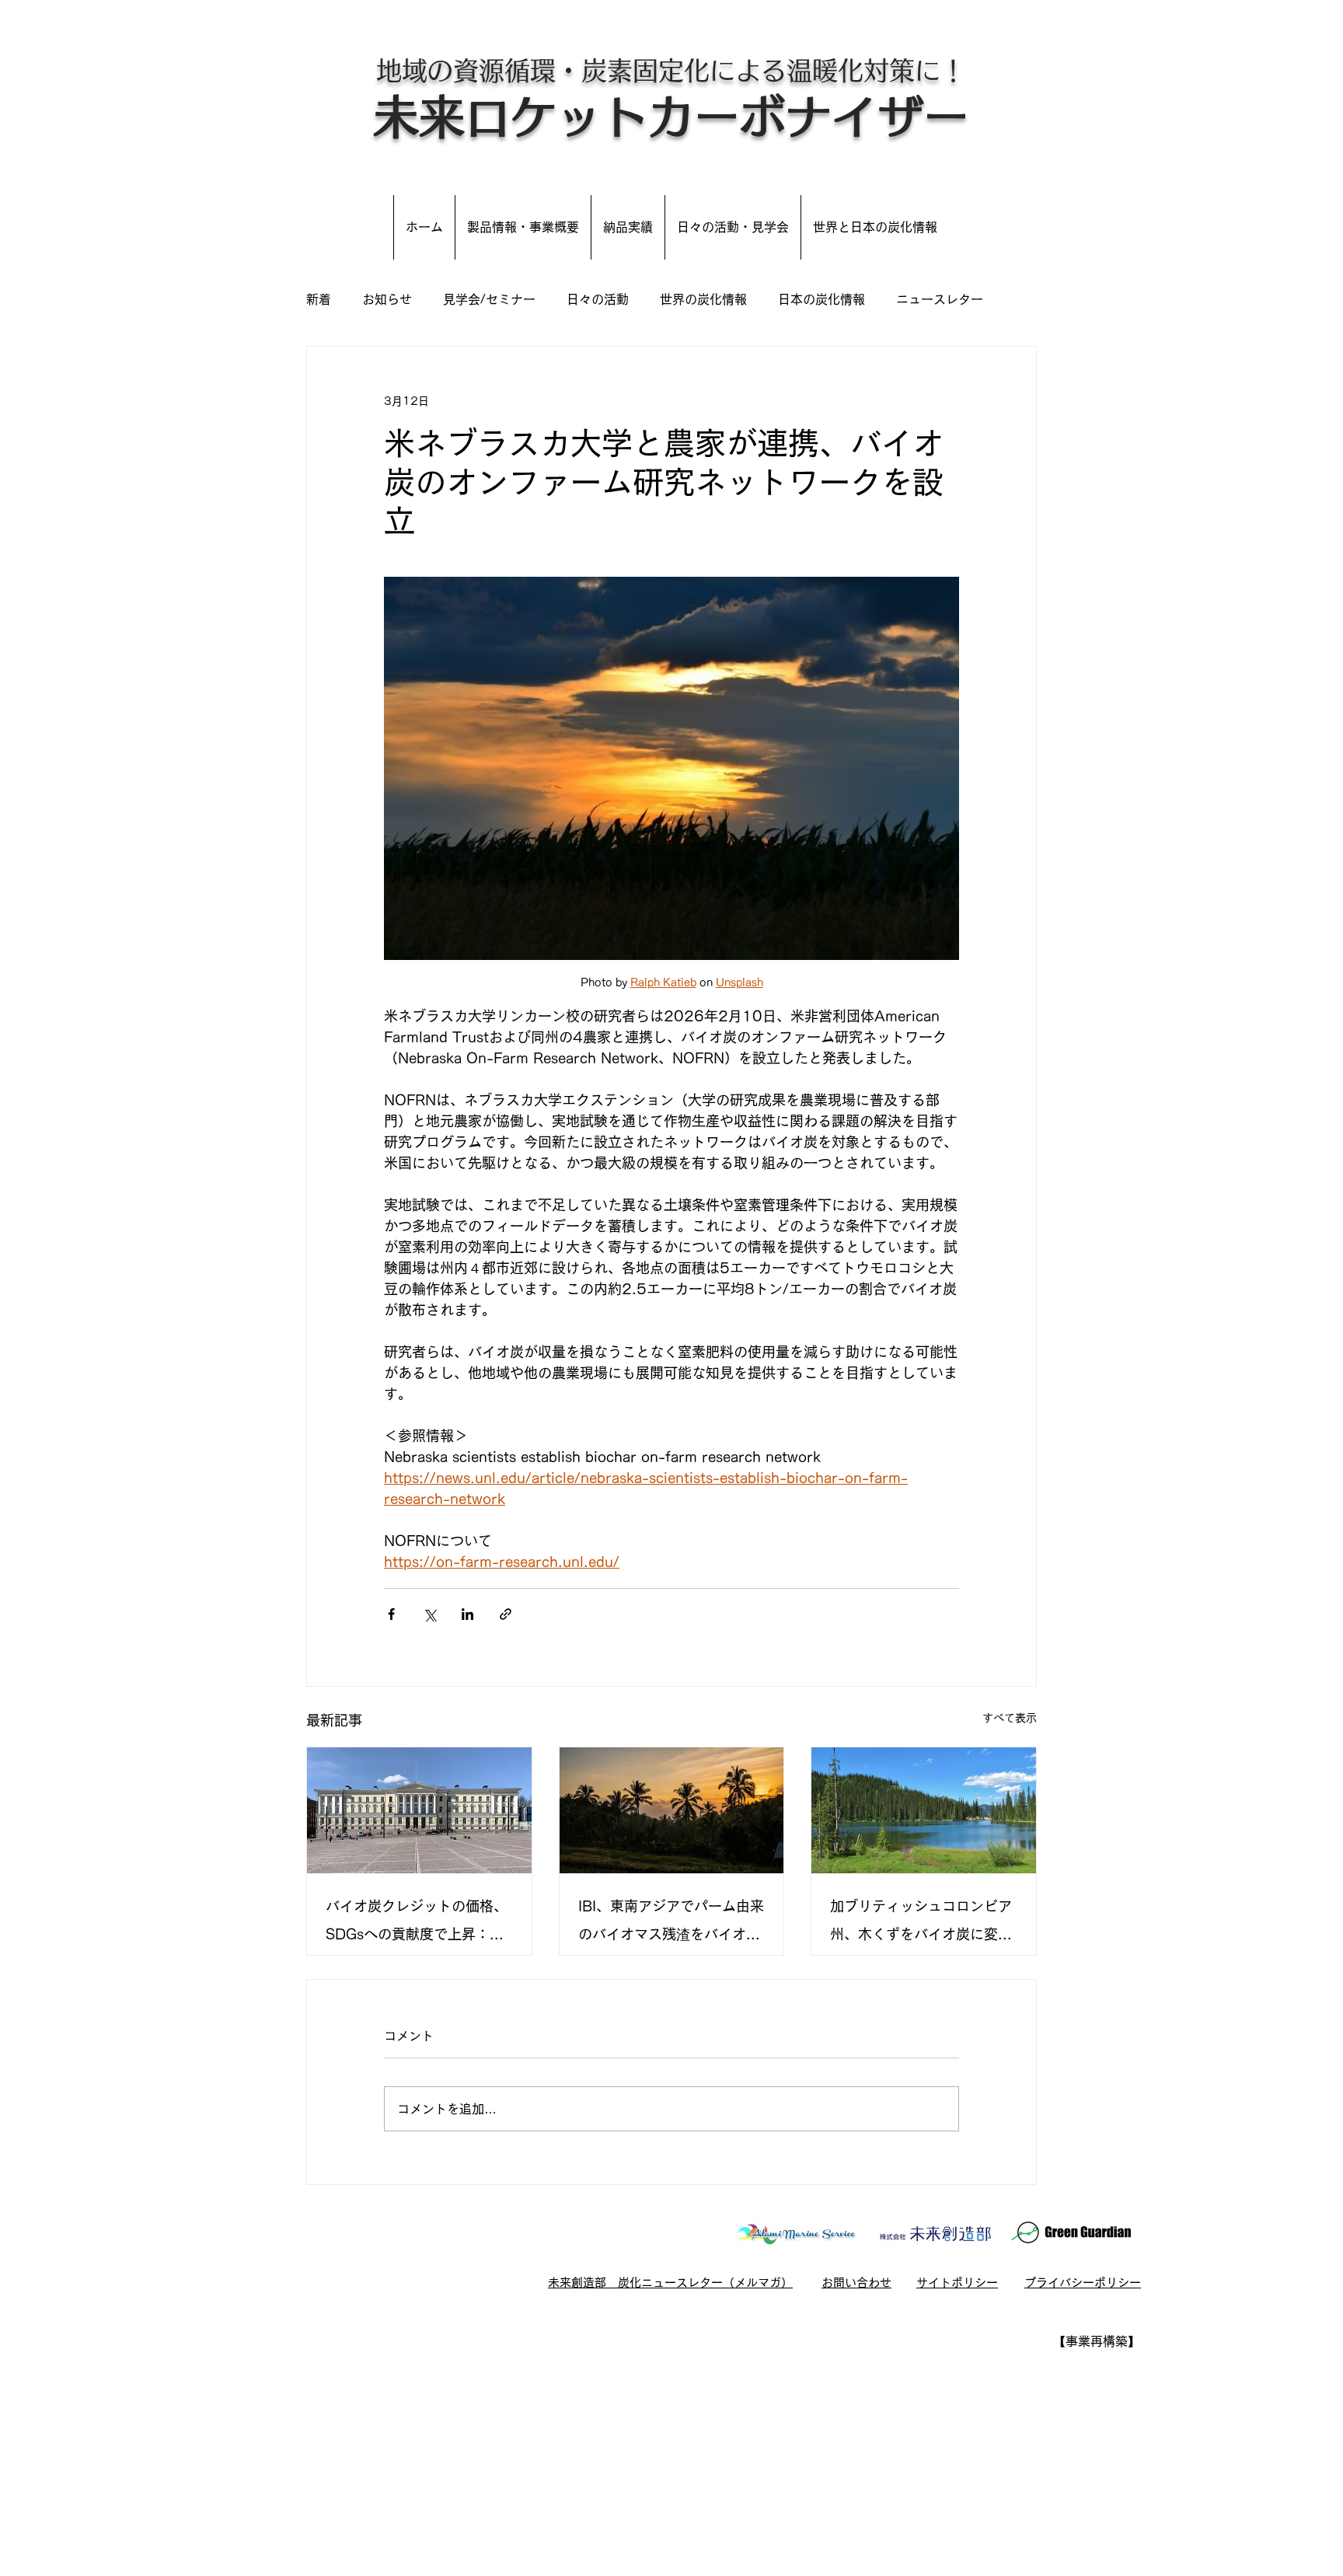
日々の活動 (598, 299)
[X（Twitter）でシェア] (429, 1614)
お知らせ (387, 299)
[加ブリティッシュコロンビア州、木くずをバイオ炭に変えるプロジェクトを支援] (924, 1810)
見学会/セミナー (489, 299)
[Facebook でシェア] (391, 1614)
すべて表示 (1010, 1718)
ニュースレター (940, 299)
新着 (319, 299)
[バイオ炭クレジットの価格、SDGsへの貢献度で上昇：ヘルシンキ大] (419, 1810)
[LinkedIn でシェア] (467, 1614)
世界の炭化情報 (703, 299)
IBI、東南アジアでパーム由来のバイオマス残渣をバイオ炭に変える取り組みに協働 (671, 1923)
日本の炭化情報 (821, 299)
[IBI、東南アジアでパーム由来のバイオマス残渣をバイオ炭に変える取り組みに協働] (672, 1810)
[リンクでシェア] (506, 1614)
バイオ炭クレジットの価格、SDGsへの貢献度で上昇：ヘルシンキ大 (417, 1923)
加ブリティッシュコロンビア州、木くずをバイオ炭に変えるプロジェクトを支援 (921, 1923)
